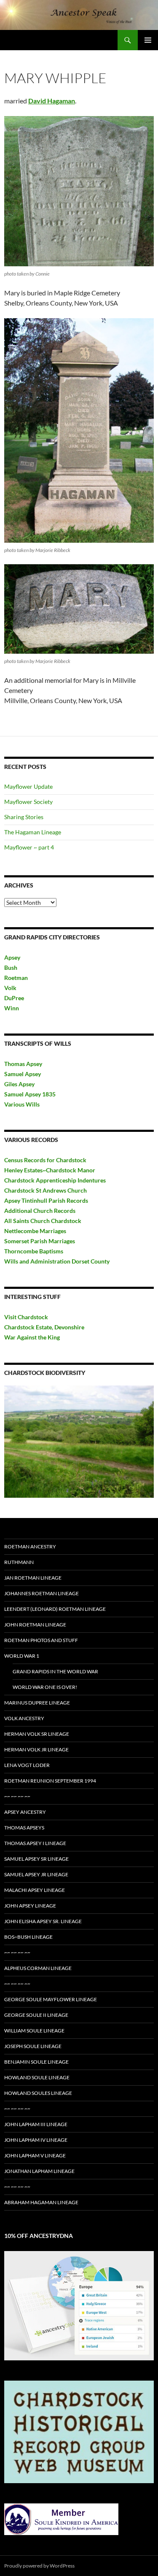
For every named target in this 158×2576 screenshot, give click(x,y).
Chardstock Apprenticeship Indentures (55, 1180)
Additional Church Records (40, 1211)
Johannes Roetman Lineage (42, 1593)
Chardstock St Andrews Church (46, 1190)
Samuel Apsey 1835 (30, 1094)
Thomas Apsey (23, 1064)
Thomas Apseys (24, 1828)
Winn (12, 1008)
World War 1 (22, 1656)
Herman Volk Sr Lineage (37, 1734)
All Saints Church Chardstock (43, 1221)
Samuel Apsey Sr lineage (36, 1859)
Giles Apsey (19, 1084)
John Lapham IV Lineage (36, 2140)
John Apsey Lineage (30, 1906)
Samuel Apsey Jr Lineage (36, 1874)
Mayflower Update (28, 786)
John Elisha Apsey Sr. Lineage (43, 1921)
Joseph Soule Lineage (33, 2046)
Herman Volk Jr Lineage (36, 1749)
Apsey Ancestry (25, 1812)
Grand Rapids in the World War (55, 1671)
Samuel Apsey (23, 1074)
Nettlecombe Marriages (35, 1231)
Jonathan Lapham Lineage (39, 2171)
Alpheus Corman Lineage (38, 1968)
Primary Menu (148, 40)
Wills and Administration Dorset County (57, 1261)
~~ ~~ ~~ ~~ (17, 1796)
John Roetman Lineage (35, 1625)
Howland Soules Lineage (38, 2093)
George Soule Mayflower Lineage (51, 1999)
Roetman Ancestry (30, 1546)
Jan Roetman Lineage (33, 1578)
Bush (11, 967)
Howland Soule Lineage (37, 2077)
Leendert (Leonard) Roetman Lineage (55, 1609)
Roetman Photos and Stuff (41, 1640)
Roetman (17, 978)
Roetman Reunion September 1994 (50, 1781)
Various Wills (22, 1104)
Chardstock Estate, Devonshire (44, 1327)
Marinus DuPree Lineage (37, 1703)
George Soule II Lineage (36, 2015)
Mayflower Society (28, 802)
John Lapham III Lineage (36, 2124)
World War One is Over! (45, 1687)
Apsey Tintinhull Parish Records (46, 1200)
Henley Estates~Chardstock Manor (50, 1170)
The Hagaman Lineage (33, 832)
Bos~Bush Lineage (28, 1937)
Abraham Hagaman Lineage (41, 2202)
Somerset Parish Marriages (40, 1241)
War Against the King (32, 1337)
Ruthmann (19, 1562)
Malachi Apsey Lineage (35, 1890)
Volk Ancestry (24, 1718)
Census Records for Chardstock (45, 1160)
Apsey (12, 957)
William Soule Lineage (34, 2031)
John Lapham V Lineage (35, 2155)
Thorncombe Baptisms (34, 1251)
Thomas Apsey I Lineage (35, 1843)
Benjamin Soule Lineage (36, 2062)
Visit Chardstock (26, 1317)
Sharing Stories (24, 817)
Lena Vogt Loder (27, 1765)
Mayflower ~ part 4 (29, 847)
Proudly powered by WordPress (39, 2566)
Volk (10, 988)
